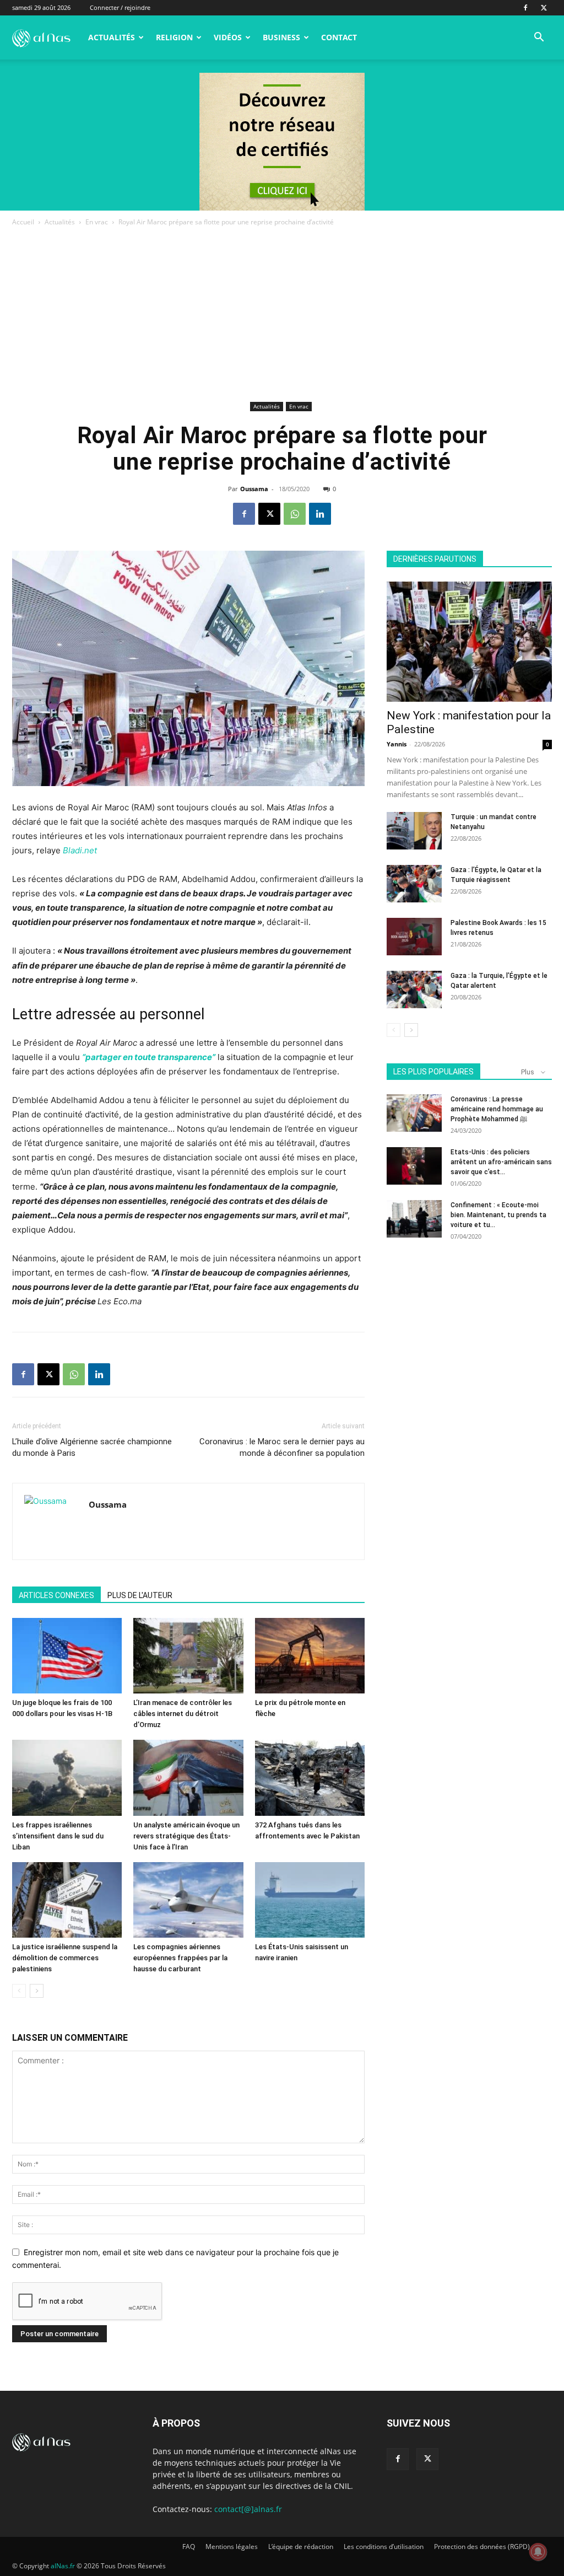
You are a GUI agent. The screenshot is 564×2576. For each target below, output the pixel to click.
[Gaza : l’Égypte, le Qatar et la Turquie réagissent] (414, 884)
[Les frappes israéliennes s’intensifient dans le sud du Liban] (67, 1778)
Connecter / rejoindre (120, 7)
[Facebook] (525, 8)
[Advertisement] (282, 316)
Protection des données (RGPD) (482, 2547)
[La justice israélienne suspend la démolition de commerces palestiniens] (67, 1900)
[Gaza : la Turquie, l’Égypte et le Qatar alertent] (414, 990)
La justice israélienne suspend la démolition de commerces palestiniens (65, 1958)
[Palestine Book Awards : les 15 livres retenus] (414, 937)
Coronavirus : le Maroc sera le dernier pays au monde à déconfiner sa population (282, 1447)
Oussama (254, 489)
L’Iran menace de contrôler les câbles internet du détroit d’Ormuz (183, 1714)
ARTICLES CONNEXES (56, 1595)
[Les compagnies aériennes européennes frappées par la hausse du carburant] (188, 1900)
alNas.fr (63, 2566)
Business (281, 37)
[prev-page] (19, 1991)
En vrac (97, 222)
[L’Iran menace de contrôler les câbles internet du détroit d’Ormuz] (188, 1656)
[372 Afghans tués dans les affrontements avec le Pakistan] (310, 1778)
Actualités (112, 37)
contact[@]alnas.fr (248, 2509)
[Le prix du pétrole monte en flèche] (310, 1656)
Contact (339, 37)
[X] (544, 8)
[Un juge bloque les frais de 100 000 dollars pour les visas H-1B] (67, 1656)
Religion (174, 37)
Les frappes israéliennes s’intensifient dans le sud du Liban (58, 1836)
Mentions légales (232, 2547)
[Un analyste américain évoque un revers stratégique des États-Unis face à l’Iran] (188, 1778)
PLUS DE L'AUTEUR (140, 1595)
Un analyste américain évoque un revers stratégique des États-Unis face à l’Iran (186, 1836)
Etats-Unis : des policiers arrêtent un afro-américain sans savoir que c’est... (501, 1162)
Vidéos (228, 37)
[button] (539, 38)
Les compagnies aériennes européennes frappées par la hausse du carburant (180, 1958)
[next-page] (37, 1991)
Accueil (23, 222)
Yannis (397, 744)
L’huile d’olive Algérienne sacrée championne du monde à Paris (92, 1447)
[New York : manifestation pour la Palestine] (469, 642)
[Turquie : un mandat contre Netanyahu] (414, 831)
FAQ (189, 2547)
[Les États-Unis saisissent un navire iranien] (310, 1900)
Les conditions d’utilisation (384, 2547)
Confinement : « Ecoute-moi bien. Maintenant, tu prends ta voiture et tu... (498, 1215)
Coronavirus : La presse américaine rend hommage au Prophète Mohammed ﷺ (497, 1109)
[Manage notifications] (538, 2552)
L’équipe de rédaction (301, 2547)
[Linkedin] (320, 514)
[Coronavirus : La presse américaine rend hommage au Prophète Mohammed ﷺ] (414, 1113)
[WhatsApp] (295, 514)
